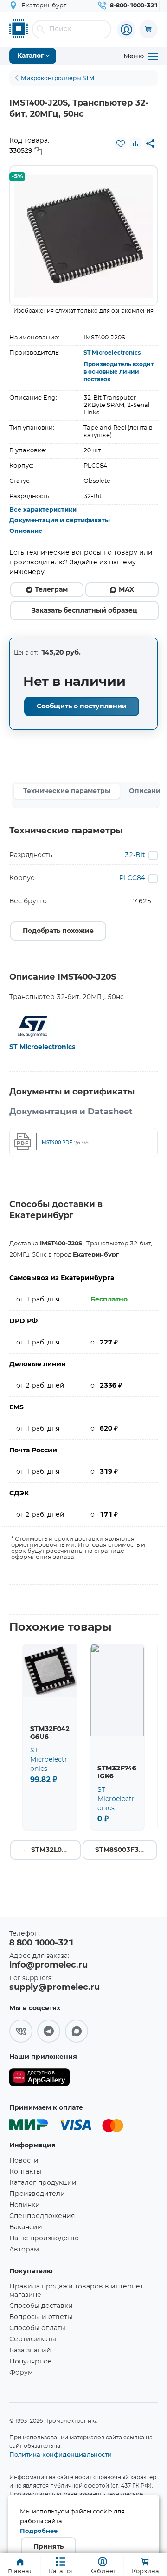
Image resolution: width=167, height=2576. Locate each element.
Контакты (25, 2172)
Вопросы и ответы (41, 2317)
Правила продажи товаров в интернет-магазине (77, 2291)
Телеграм (51, 590)
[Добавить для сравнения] (135, 144)
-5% (17, 177)
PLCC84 (132, 878)
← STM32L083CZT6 (52, 1850)
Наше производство (44, 2238)
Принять (48, 2547)
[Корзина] (148, 29)
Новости (24, 2161)
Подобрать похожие (58, 931)
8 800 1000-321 (41, 1943)
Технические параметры (67, 791)
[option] (83, 236)
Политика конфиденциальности (61, 2454)
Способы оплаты (38, 2328)
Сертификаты (33, 2339)
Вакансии (26, 2227)
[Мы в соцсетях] (21, 2031)
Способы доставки (41, 2306)
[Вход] (126, 30)
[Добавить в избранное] (121, 144)
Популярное (31, 2362)
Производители (37, 2194)
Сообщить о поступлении (82, 707)
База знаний (30, 2351)
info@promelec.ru (48, 1965)
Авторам (24, 2250)
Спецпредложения (42, 2216)
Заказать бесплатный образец (84, 611)
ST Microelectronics (112, 353)
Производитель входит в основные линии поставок (119, 372)
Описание (26, 531)
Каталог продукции (43, 2183)
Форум (21, 2373)
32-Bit (135, 855)
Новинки (25, 2205)
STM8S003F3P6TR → (126, 1850)
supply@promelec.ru (55, 1988)
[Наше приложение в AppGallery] (39, 2079)
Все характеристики (43, 510)
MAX (126, 590)
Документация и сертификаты (60, 521)
